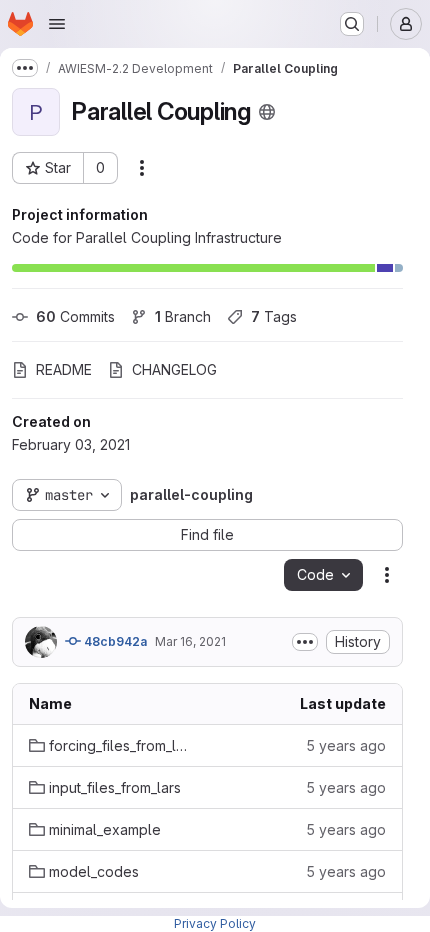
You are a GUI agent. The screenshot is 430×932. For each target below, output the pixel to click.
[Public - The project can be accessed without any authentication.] (267, 112)
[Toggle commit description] (305, 642)
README (64, 369)
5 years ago (346, 745)
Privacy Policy (215, 923)
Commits (75, 316)
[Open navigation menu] (57, 24)
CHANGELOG (174, 369)
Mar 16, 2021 (190, 641)
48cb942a (114, 641)
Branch (183, 316)
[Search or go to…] (352, 24)
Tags (274, 316)
